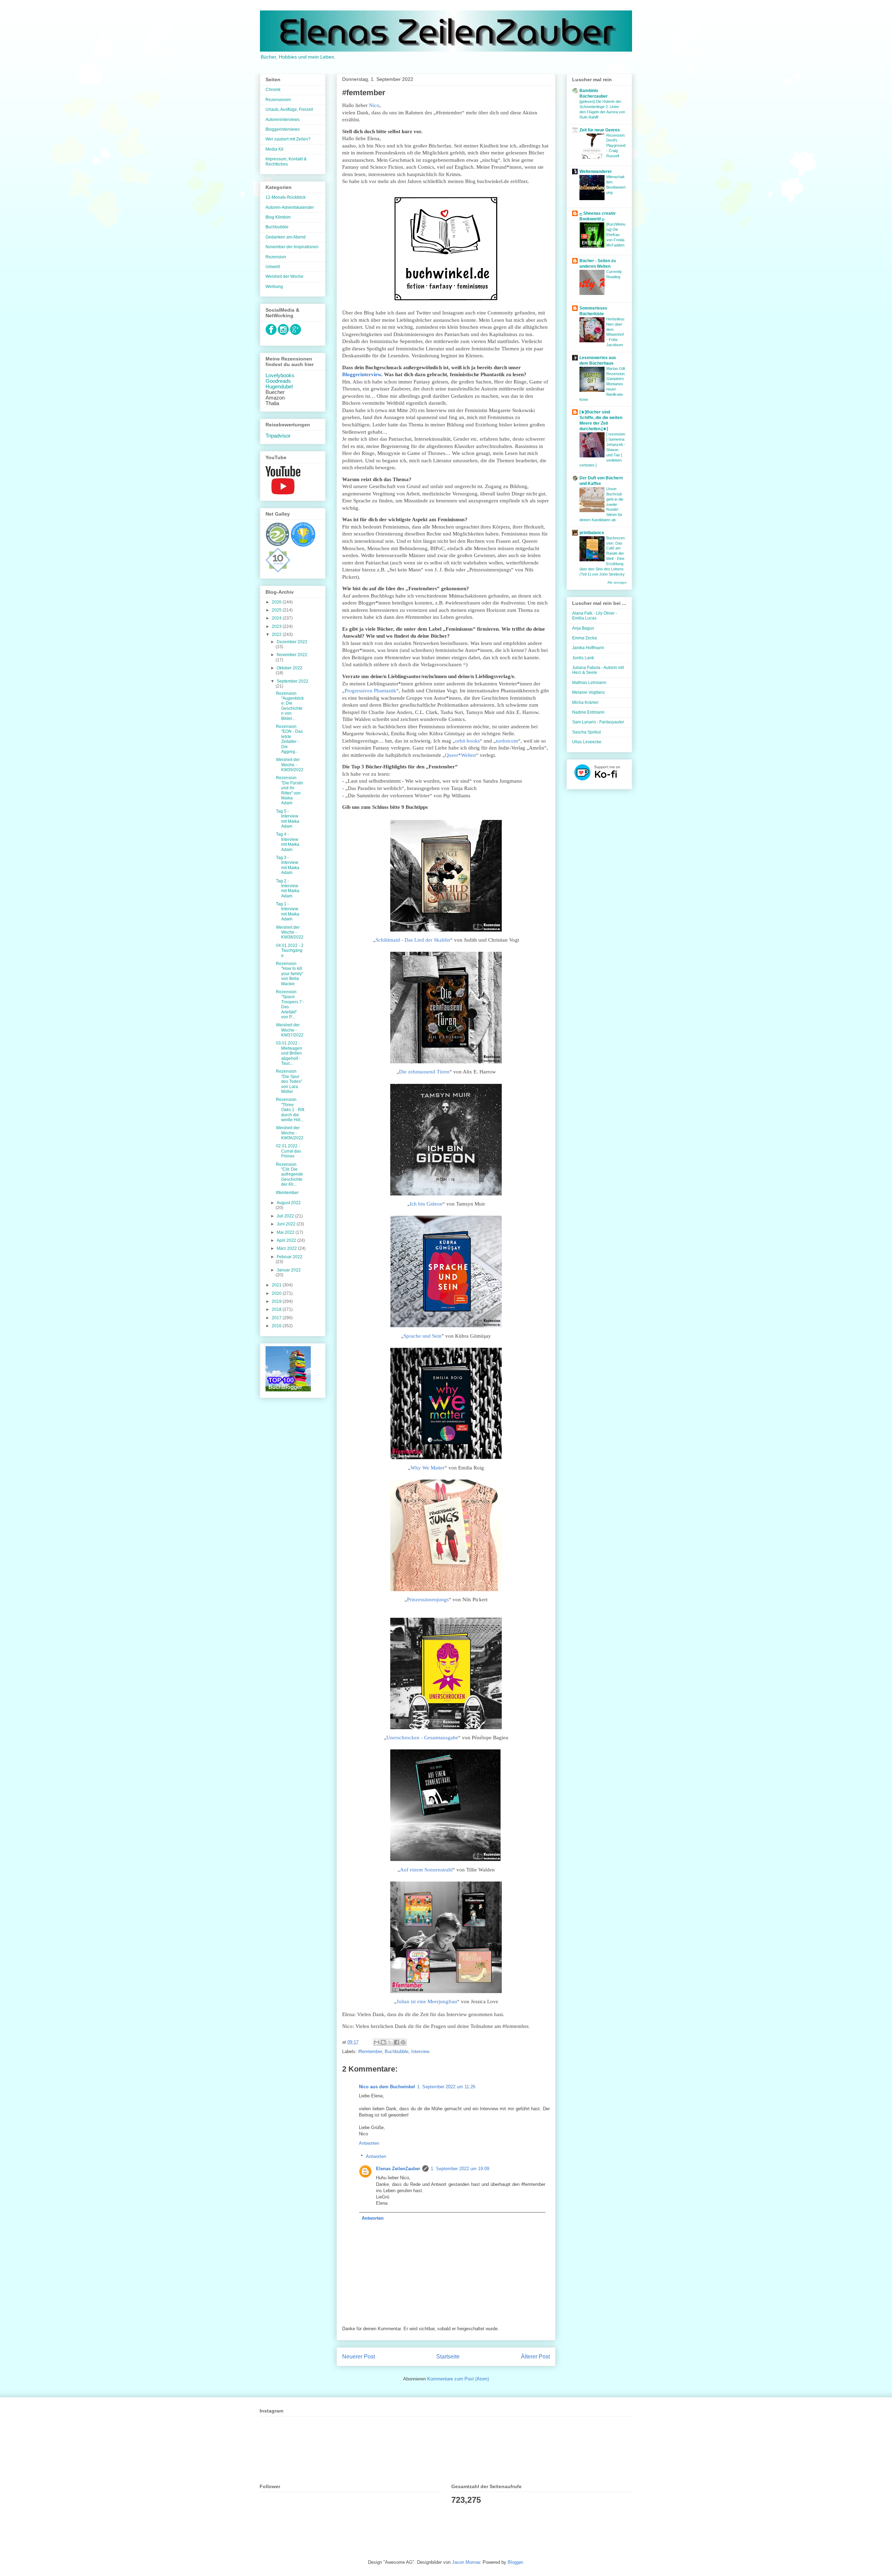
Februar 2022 (290, 1257)
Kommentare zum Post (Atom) (458, 2379)
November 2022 (292, 655)
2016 (277, 1326)
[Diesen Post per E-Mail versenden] (377, 2042)
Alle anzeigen (617, 583)
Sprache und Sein (422, 1336)
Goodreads (278, 381)
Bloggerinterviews (283, 129)
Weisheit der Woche (284, 276)
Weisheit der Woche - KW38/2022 (290, 932)
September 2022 (293, 681)
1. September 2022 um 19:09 (460, 2169)
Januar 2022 (289, 1270)
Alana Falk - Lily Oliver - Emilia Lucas (595, 616)
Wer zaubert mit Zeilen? (288, 139)
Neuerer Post (359, 2357)
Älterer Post (535, 2357)
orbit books (467, 741)
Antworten (369, 2143)
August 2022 (289, 1203)
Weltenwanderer (596, 172)
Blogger (515, 2562)
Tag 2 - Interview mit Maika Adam (288, 888)
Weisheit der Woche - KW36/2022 (290, 1133)
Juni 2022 (287, 1224)
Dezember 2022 (292, 642)
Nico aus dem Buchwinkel (387, 2087)
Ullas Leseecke (587, 742)
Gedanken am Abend (286, 237)
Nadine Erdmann (588, 712)
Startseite (448, 2357)
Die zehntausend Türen (424, 1072)
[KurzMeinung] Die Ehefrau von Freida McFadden (616, 234)
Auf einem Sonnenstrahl (426, 1870)
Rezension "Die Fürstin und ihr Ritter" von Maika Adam (290, 790)
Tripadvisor (278, 436)
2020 (277, 1293)
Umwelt (273, 267)
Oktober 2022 (290, 668)
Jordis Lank (583, 658)
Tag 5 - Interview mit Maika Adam (288, 819)
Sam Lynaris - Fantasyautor (598, 722)
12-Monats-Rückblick (286, 197)
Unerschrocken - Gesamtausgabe (422, 1738)
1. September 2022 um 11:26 (446, 2087)
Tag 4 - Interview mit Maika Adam (288, 842)
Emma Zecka (585, 638)
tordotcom (507, 741)
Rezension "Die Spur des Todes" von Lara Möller (289, 1081)
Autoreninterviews (283, 120)
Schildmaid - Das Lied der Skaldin (413, 940)
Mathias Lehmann (589, 683)
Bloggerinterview (362, 374)
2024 (277, 618)
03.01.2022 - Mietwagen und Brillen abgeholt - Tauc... (289, 1053)
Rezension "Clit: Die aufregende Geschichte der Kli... (290, 1175)
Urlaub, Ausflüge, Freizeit (289, 109)
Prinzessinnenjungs (428, 1599)
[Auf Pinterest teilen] (403, 2042)
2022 (277, 634)
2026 (277, 602)
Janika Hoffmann (588, 648)
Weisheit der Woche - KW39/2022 (290, 765)
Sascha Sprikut (586, 732)
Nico (374, 105)
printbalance (592, 533)
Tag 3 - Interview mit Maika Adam (288, 865)
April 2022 (287, 1240)
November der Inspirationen (292, 247)
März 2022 (287, 1248)
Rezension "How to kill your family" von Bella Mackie (290, 974)
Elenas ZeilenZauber (398, 2169)
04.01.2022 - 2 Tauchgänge (290, 951)
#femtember (370, 2051)
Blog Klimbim (278, 217)
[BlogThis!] (383, 2042)
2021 (277, 1285)
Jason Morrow (466, 2562)
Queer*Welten (460, 755)
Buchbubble (397, 2051)
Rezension (276, 257)
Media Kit (274, 149)
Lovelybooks (280, 375)
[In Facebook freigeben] (397, 2042)
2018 (277, 1309)
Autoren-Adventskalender (290, 207)
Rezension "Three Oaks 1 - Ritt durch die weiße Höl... (290, 1110)
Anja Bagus (583, 628)
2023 (277, 626)
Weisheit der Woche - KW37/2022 (290, 1030)
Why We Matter (428, 1468)
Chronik (273, 90)
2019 (277, 1301)
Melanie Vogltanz (589, 692)
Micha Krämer (585, 702)
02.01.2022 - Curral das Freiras (289, 1151)
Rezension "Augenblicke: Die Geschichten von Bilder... (290, 706)
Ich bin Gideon (426, 1204)
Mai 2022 (286, 1232)
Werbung (274, 287)
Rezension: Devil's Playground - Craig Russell (616, 146)
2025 (277, 610)
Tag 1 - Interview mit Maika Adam (288, 911)
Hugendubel (279, 387)
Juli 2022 (286, 1216)
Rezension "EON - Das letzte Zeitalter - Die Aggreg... (289, 739)
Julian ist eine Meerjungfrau (427, 2001)
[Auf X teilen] (390, 2042)
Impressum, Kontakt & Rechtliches (286, 161)
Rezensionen (278, 100)
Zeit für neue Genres (600, 130)
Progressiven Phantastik (370, 691)
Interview (420, 2051)
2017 (277, 1318)
